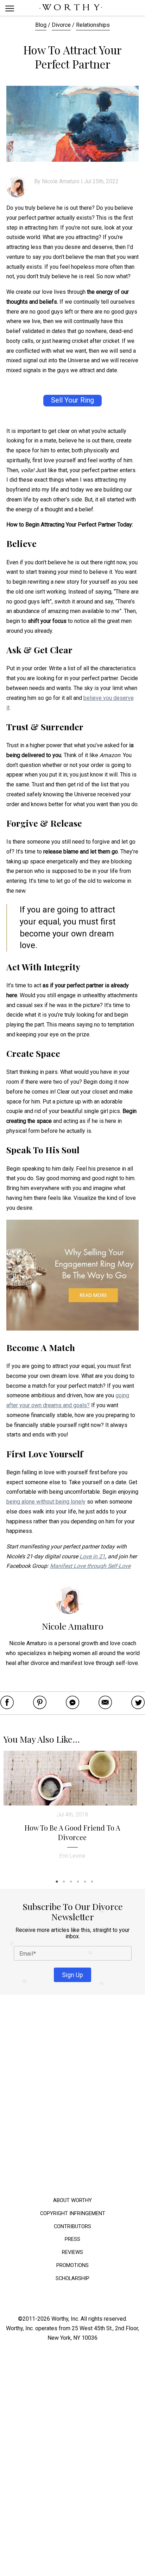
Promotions (72, 2265)
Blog (41, 25)
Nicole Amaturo (61, 181)
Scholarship (72, 2278)
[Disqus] (72, 2098)
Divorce (61, 25)
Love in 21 (92, 1556)
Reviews (72, 2252)
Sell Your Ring (72, 400)
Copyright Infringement (73, 2213)
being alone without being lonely (46, 1502)
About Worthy (72, 2200)
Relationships (93, 25)
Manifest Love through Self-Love (90, 1566)
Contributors (72, 2226)
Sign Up (72, 1974)
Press (72, 2239)
